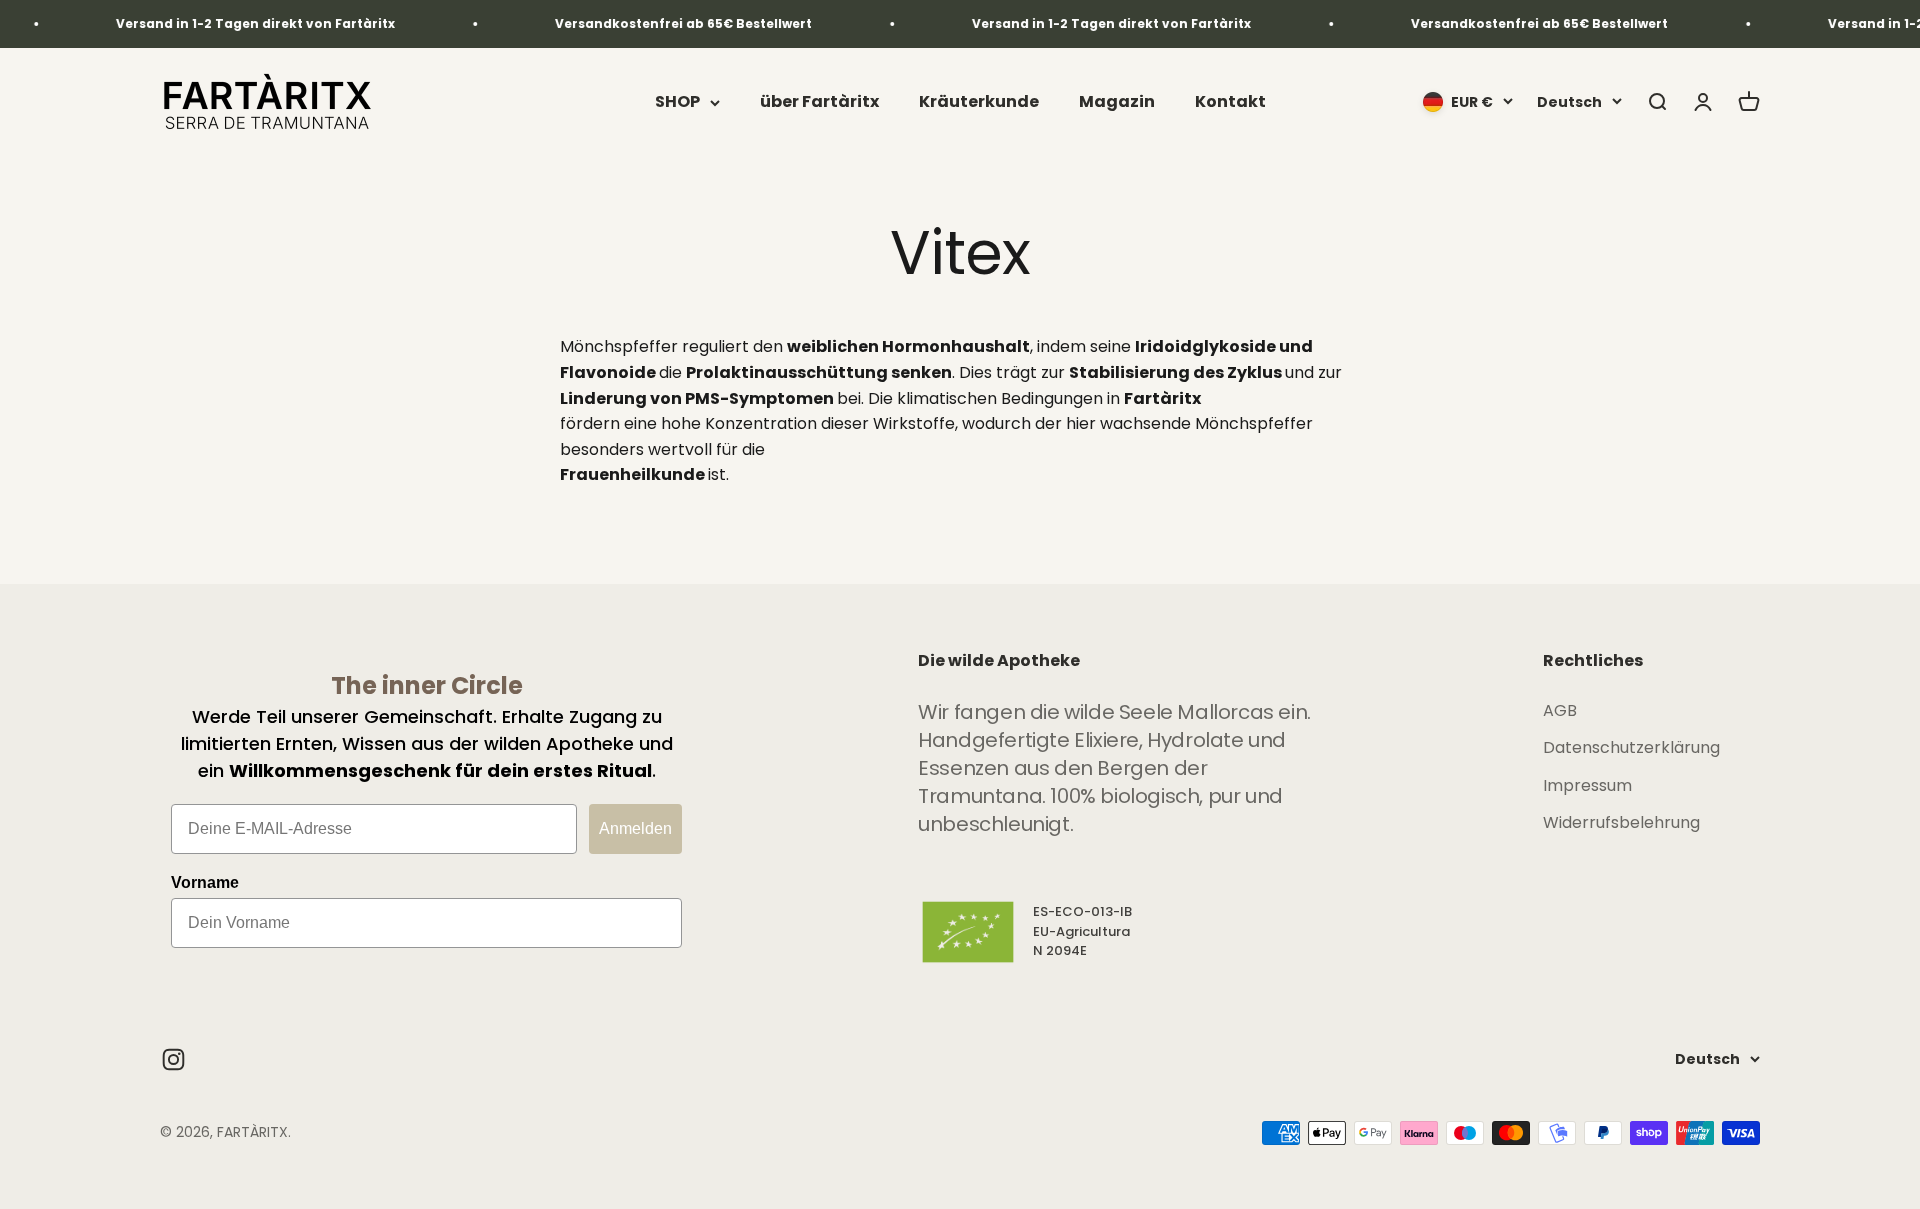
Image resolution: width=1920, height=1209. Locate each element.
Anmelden (635, 828)
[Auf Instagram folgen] (173, 1059)
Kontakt (1230, 102)
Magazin (1117, 102)
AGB (1560, 710)
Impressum (1587, 785)
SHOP (677, 102)
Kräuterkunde (979, 102)
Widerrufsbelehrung (1621, 822)
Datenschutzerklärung (1631, 747)
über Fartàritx (819, 102)
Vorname (205, 882)
